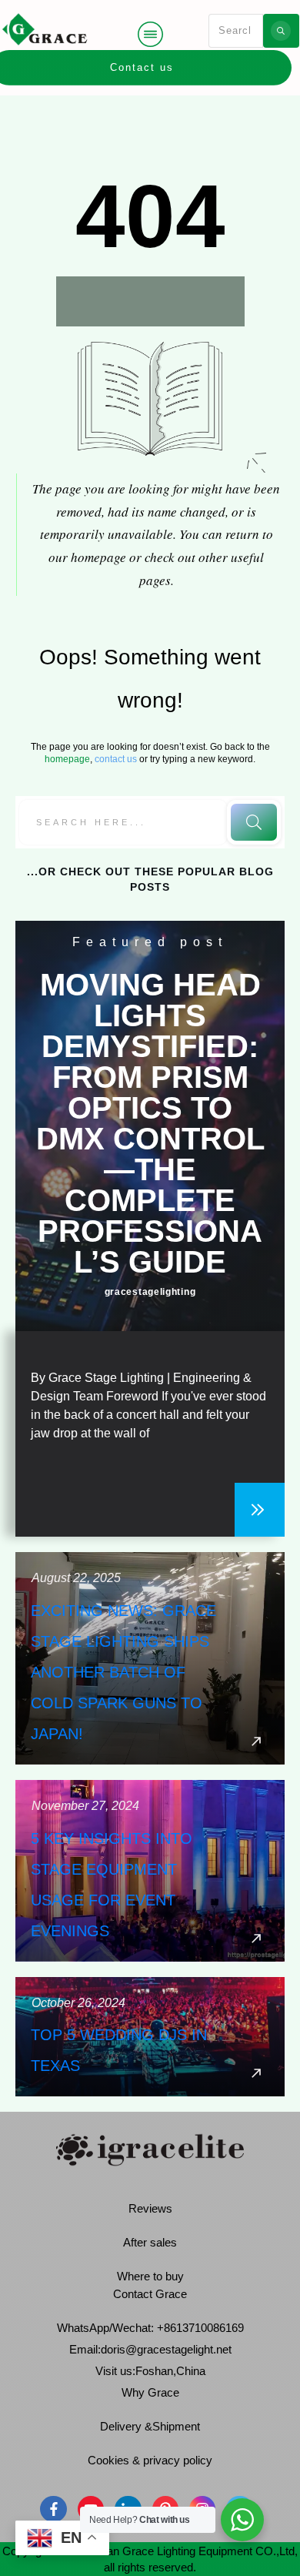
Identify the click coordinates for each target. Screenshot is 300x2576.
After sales (150, 2242)
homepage (67, 759)
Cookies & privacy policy (150, 2460)
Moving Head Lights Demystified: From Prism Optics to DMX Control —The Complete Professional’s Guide (150, 1123)
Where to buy (150, 2276)
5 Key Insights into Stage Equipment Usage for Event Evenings (150, 1871)
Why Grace (150, 2392)
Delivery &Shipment (150, 2426)
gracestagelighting (150, 1292)
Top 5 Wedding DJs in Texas (150, 2037)
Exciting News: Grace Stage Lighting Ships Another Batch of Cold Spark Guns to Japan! (150, 1658)
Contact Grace (150, 2294)
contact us (116, 759)
